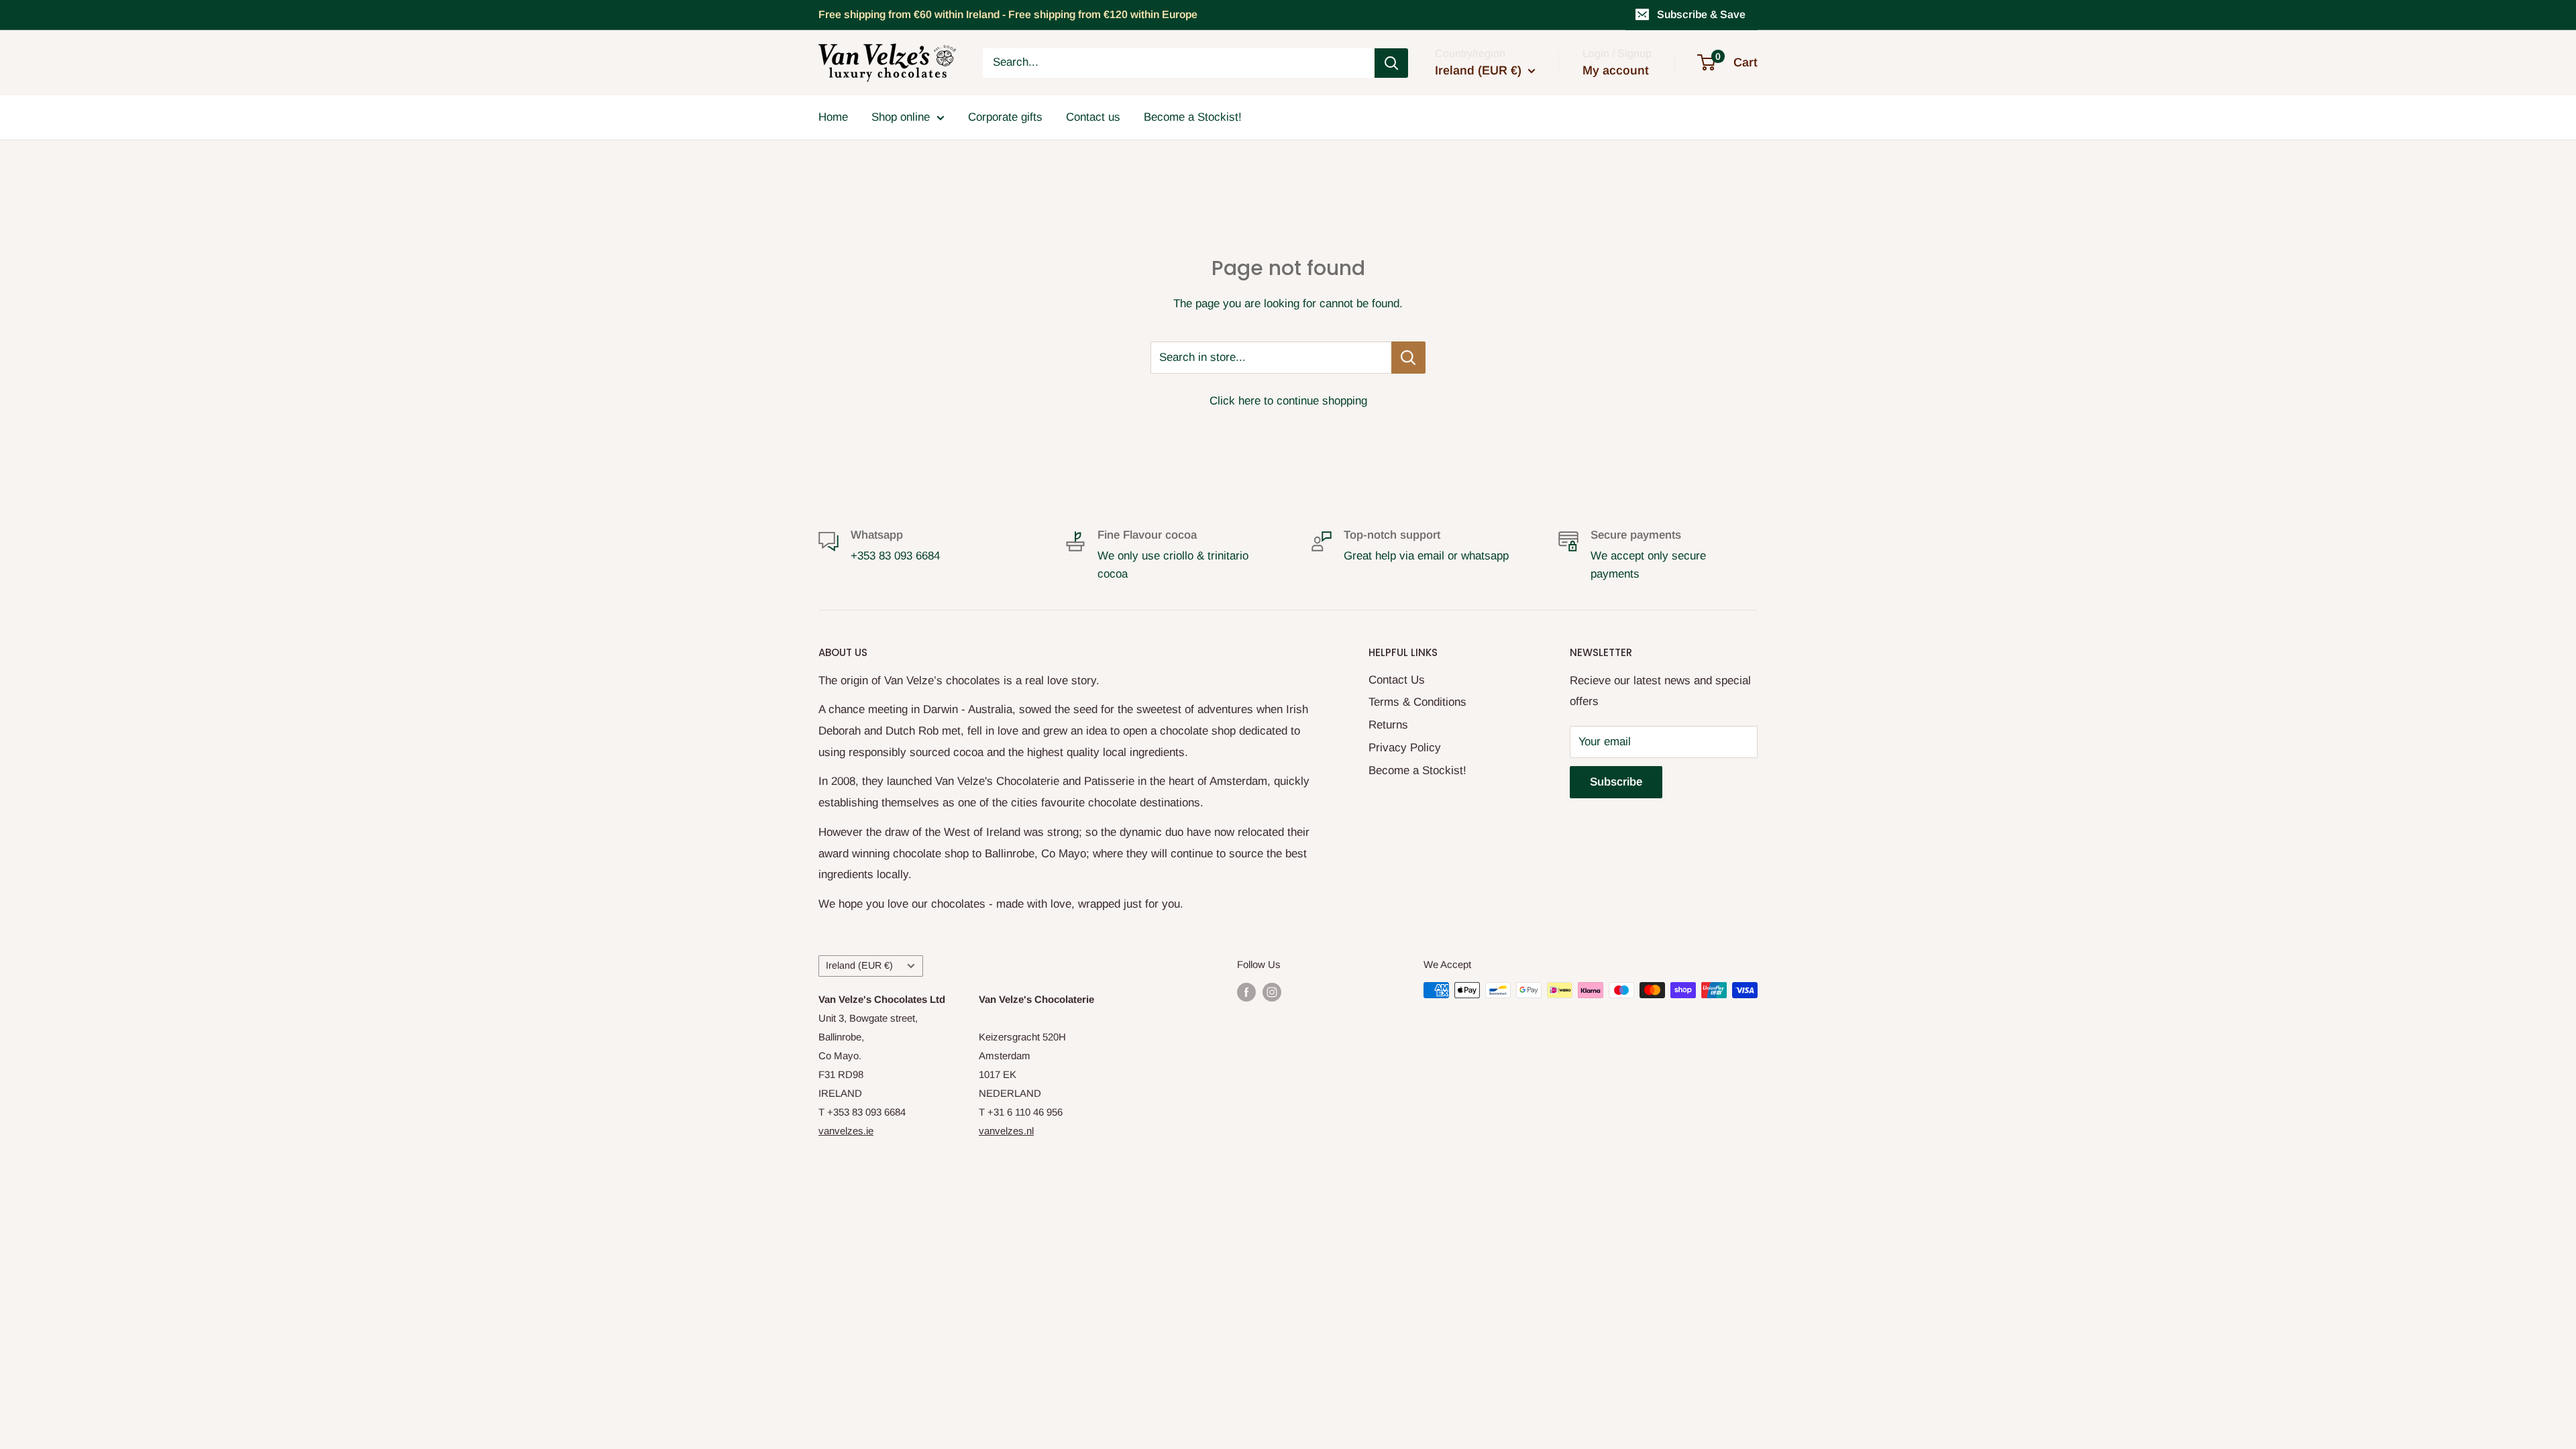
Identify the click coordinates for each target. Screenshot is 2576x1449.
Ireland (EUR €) (859, 965)
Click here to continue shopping (1288, 401)
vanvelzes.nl (1006, 1131)
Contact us (1093, 117)
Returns (1388, 725)
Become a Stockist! (1193, 117)
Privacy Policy (1405, 748)
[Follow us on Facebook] (1246, 992)
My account (1616, 70)
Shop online (901, 117)
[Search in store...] (1408, 358)
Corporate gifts (1005, 117)
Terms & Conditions (1417, 702)
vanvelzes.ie (846, 1131)
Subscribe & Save (1701, 14)
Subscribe (1616, 782)
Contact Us (1397, 680)
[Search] (1391, 63)
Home (833, 117)
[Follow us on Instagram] (1272, 992)
